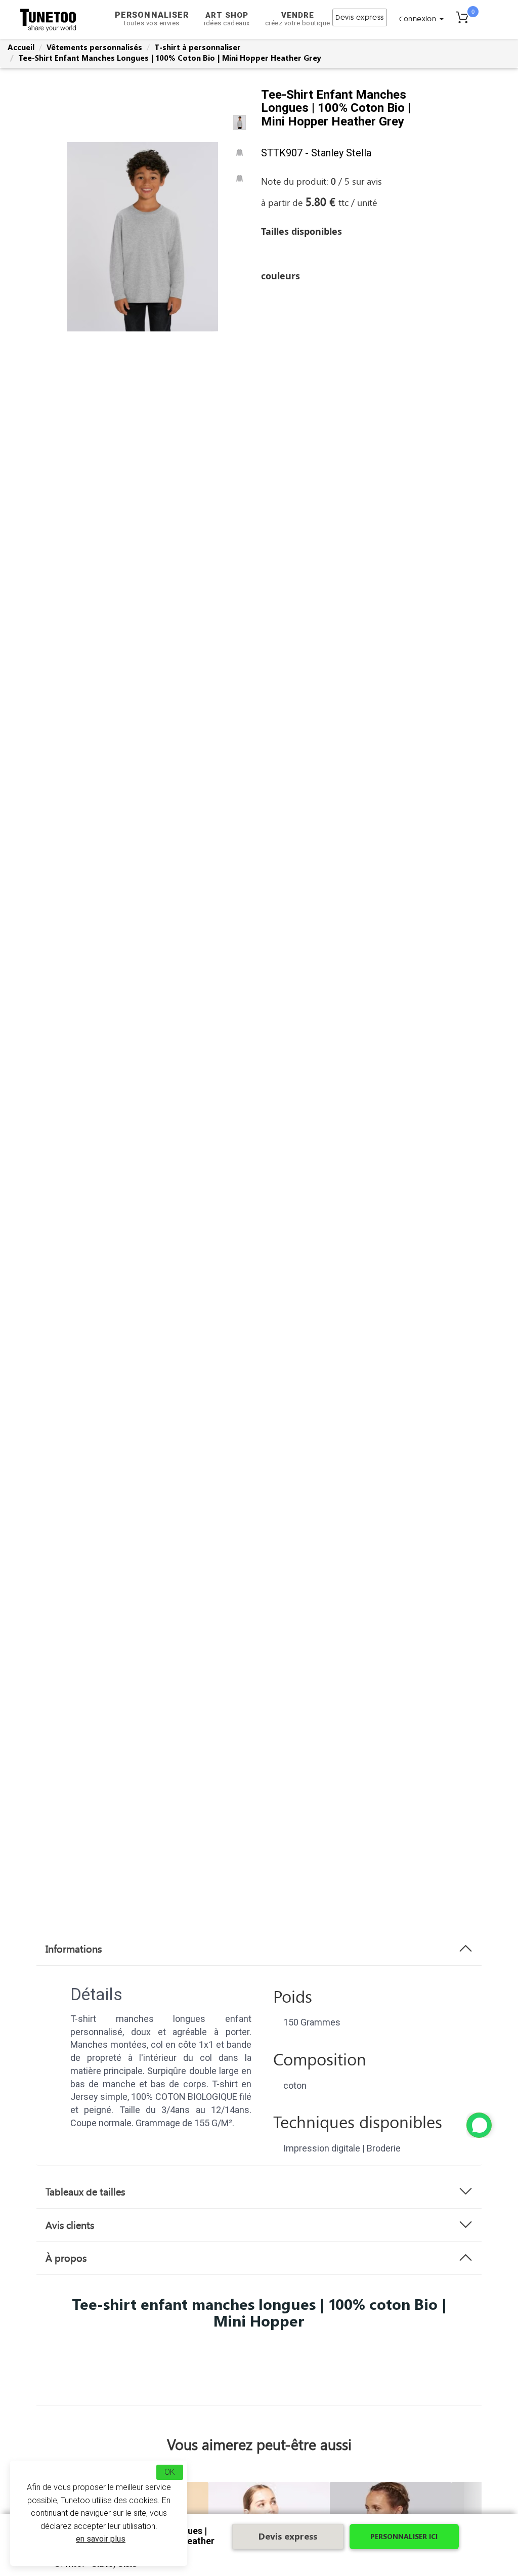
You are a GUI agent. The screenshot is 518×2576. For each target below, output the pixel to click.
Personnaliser (152, 18)
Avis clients (70, 2225)
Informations (74, 1949)
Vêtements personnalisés (94, 47)
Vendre (298, 19)
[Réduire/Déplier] (479, 2125)
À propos (66, 2258)
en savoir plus (101, 2539)
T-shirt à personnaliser (198, 47)
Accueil (21, 47)
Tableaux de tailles (85, 2191)
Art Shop (227, 19)
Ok (170, 2472)
